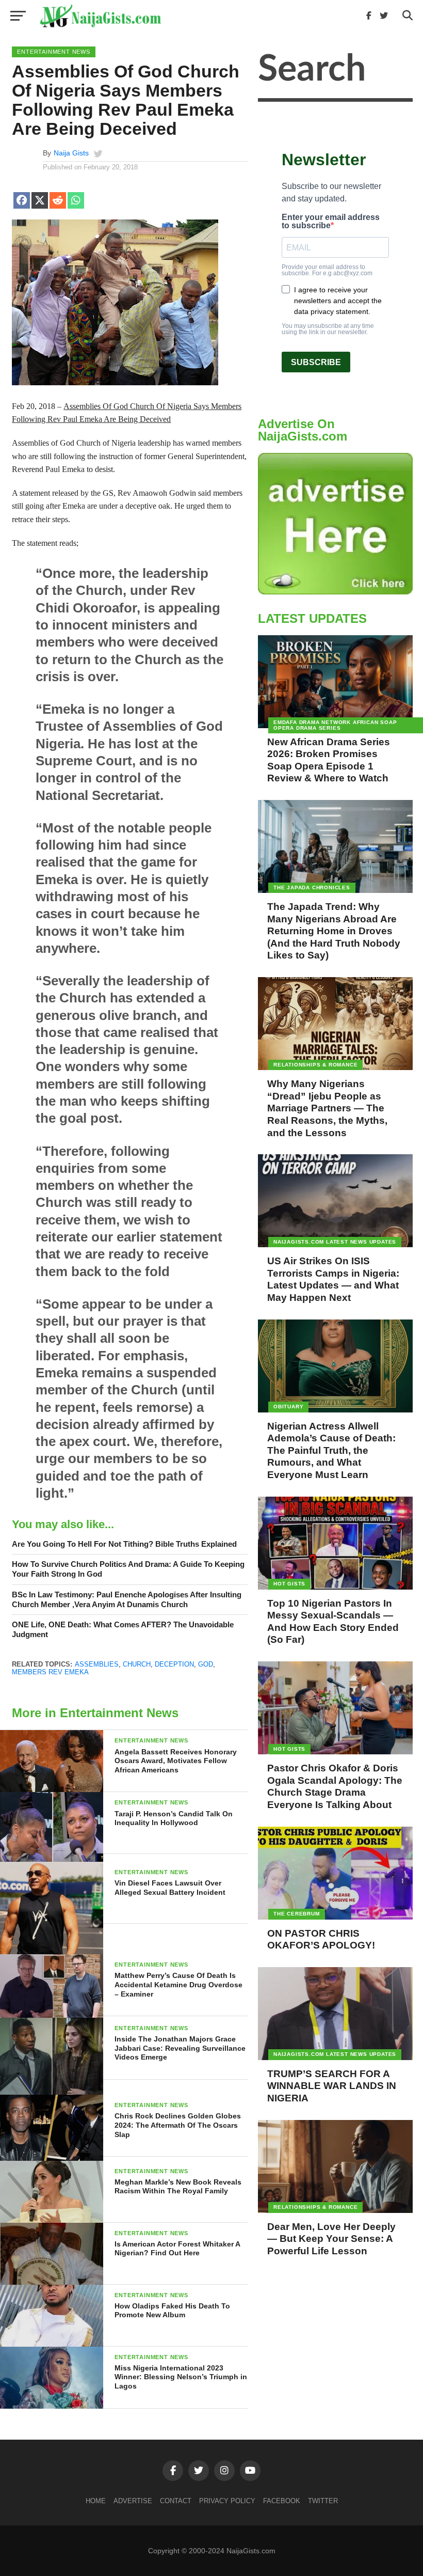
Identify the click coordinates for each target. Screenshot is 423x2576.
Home (96, 2501)
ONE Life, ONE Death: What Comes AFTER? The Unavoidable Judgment (123, 1629)
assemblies (97, 1664)
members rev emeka (50, 1672)
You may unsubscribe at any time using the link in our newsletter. (328, 329)
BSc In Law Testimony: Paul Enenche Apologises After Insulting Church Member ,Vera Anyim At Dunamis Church (127, 1599)
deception (174, 1664)
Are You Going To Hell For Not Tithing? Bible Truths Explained (124, 1544)
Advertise (133, 2501)
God (206, 1664)
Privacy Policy (227, 2501)
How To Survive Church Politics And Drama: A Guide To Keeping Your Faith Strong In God (128, 1569)
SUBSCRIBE (316, 362)
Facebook (282, 2501)
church (137, 1664)
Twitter (323, 2501)
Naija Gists (71, 153)
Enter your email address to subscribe (331, 222)
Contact (176, 2501)
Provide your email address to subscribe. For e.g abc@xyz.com (327, 270)
